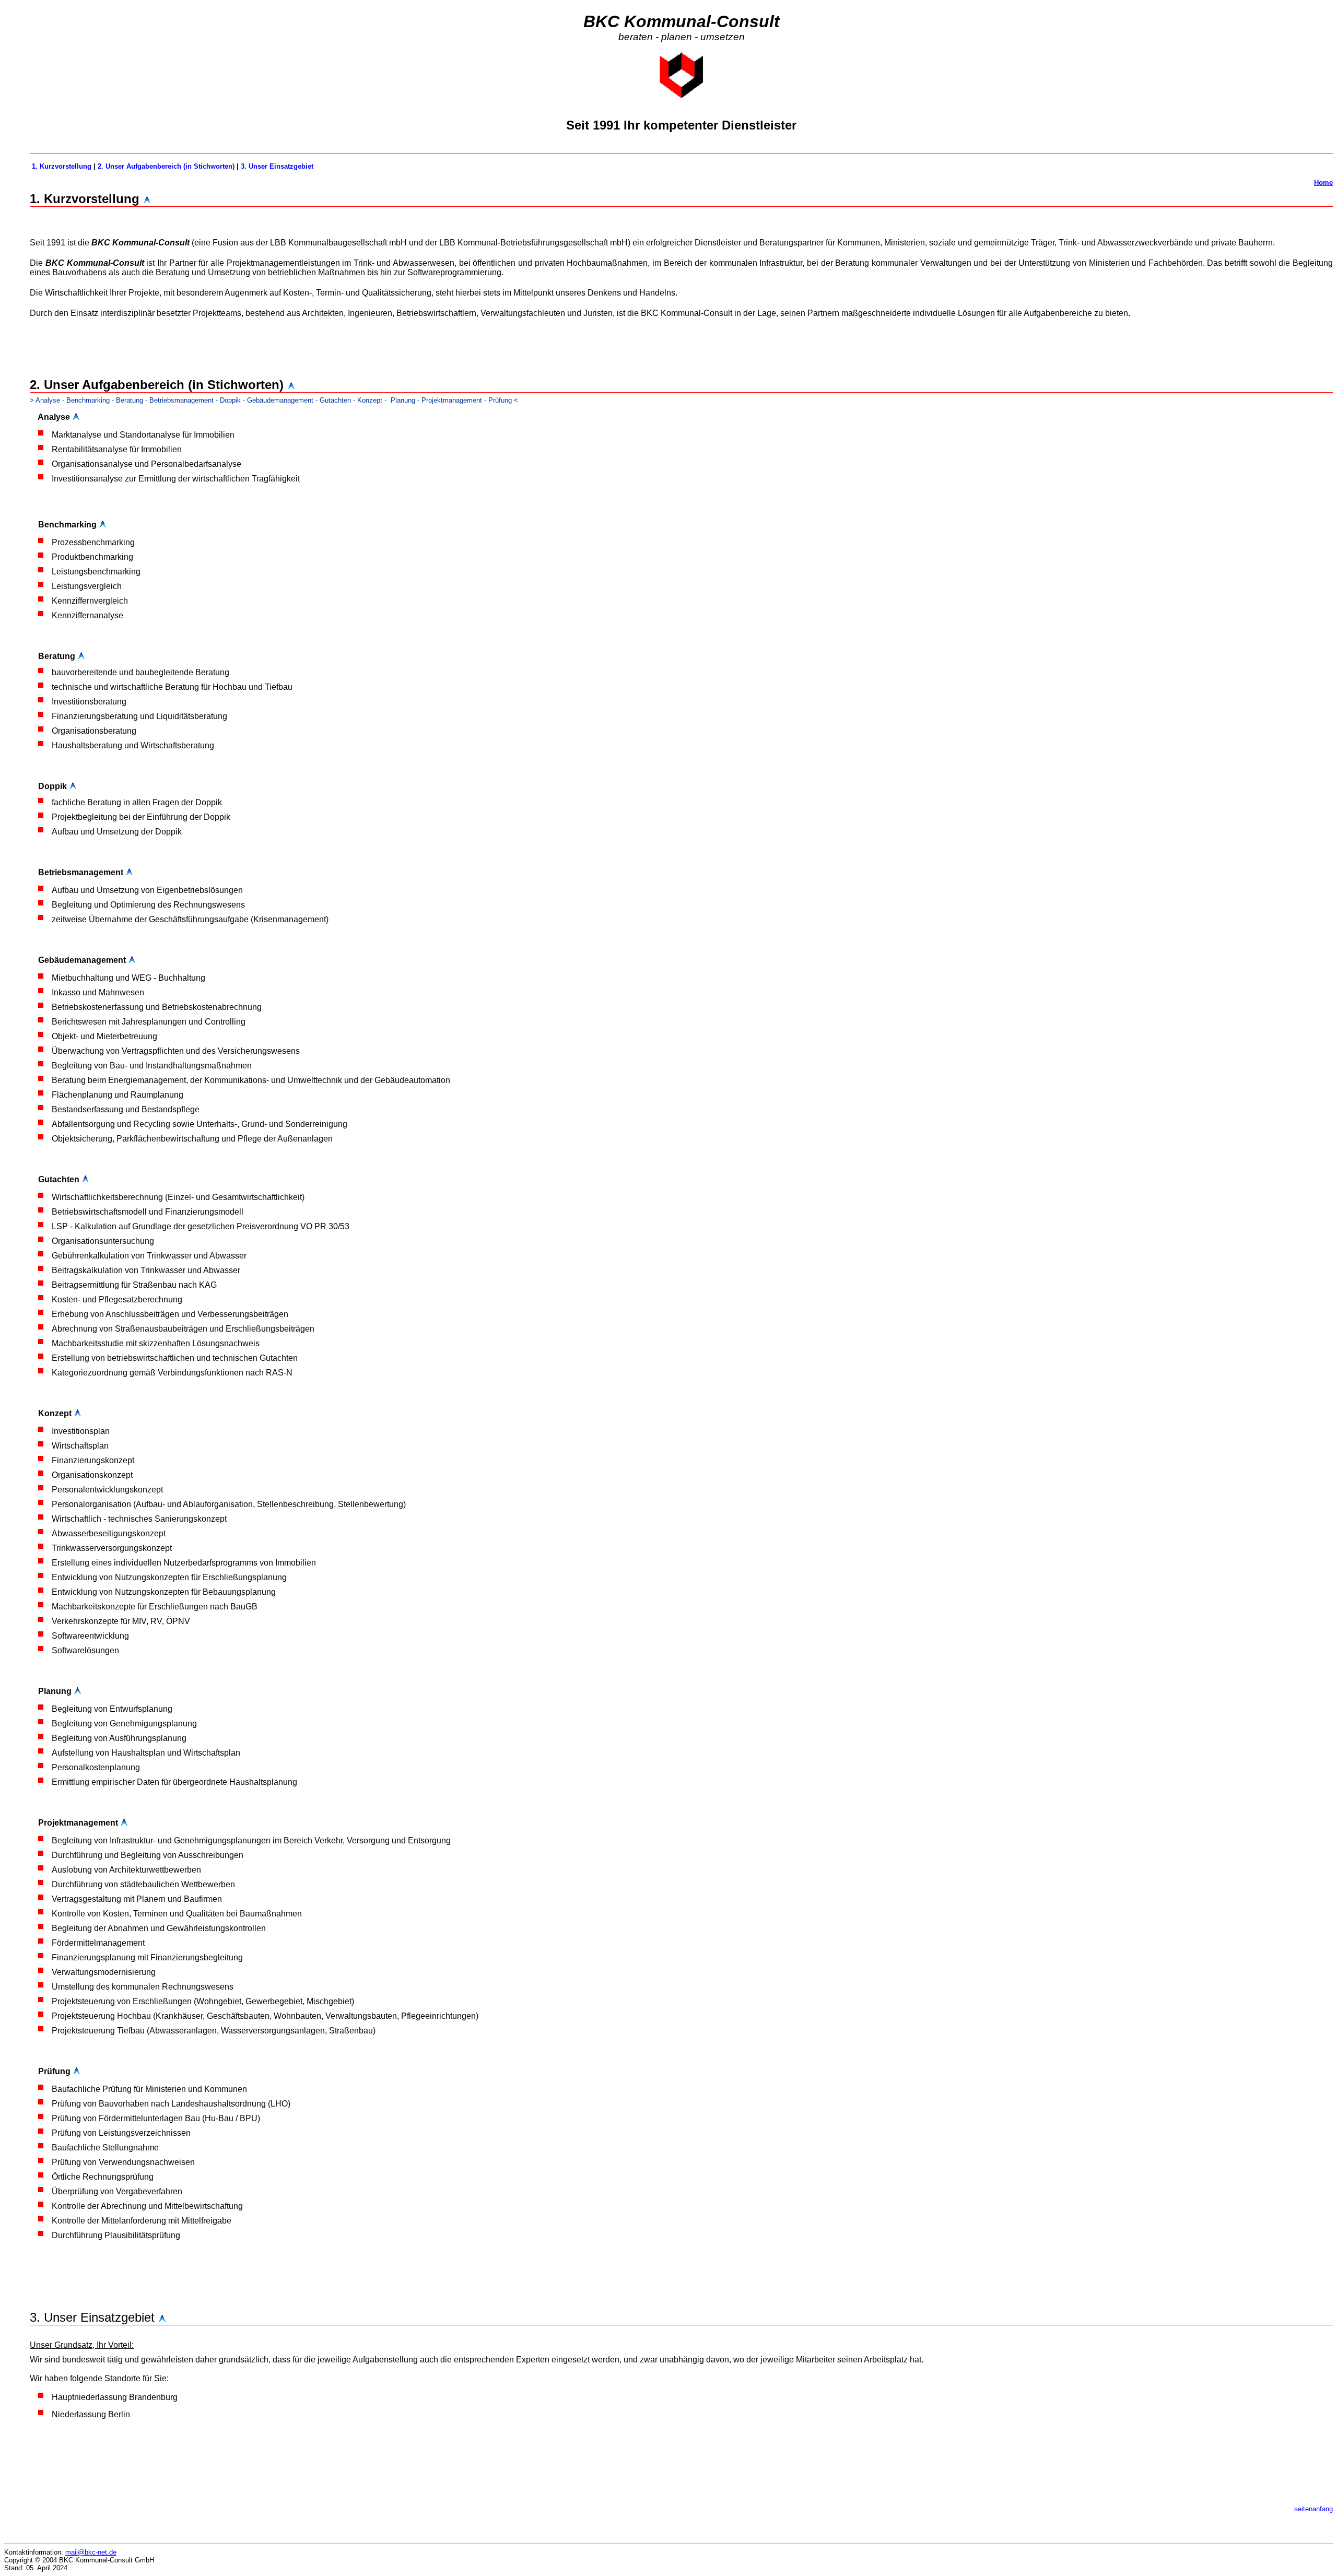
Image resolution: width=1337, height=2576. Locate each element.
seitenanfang (1313, 2509)
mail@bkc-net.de (91, 2552)
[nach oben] (76, 417)
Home (1323, 183)
